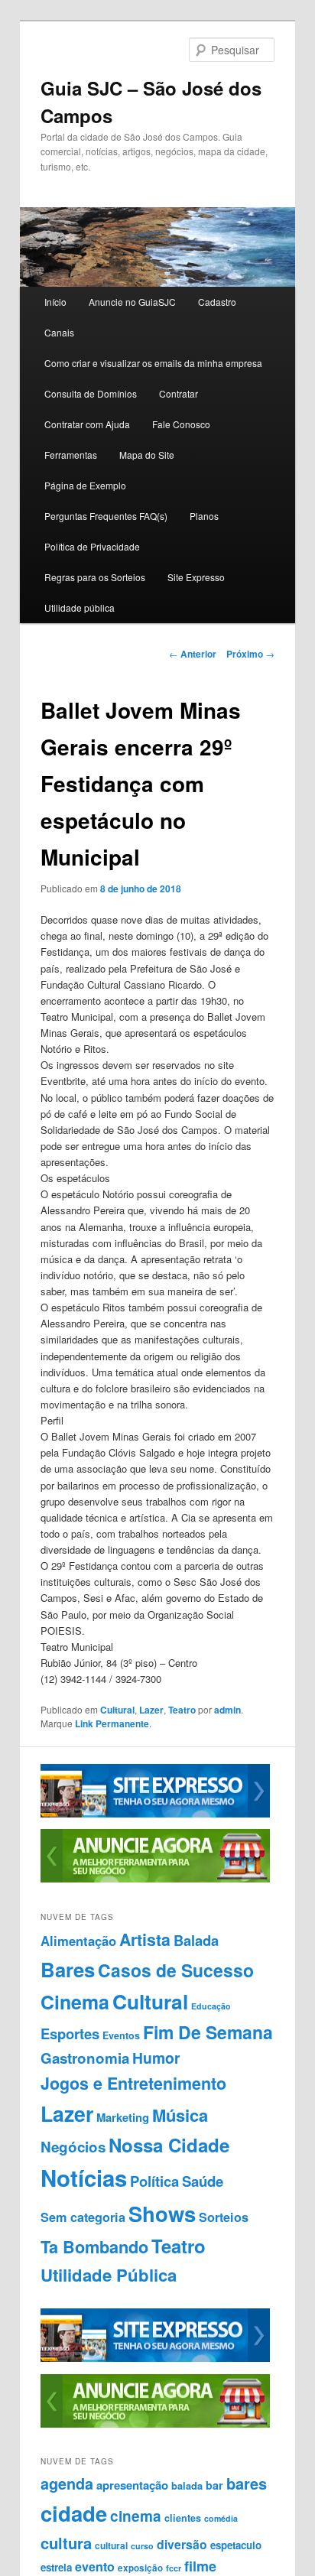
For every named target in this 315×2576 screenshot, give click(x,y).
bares (247, 2483)
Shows (162, 2213)
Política (154, 2181)
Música (180, 2115)
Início (55, 302)
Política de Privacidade (92, 546)
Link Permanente (112, 1723)
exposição (140, 2568)
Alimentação (78, 1941)
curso (142, 2546)
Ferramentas (71, 455)
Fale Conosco (181, 424)
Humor (156, 2058)
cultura (66, 2543)
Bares (68, 1969)
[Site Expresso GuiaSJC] (155, 1814)
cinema (136, 2516)
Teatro (182, 1710)
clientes (183, 2518)
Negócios (73, 2147)
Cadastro (217, 302)
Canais (59, 332)
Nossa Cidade (169, 2145)
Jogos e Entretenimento (133, 2083)
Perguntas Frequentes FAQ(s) (106, 516)
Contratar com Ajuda (87, 424)
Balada (196, 1940)
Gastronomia (85, 2058)
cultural (111, 2545)
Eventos (121, 2035)
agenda (67, 2483)
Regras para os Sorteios (95, 577)
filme (200, 2566)
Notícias (84, 2178)
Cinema (75, 2002)
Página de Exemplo (85, 485)
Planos (204, 516)
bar (214, 2485)
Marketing (123, 2117)
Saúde (203, 2181)
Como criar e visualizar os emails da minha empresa (153, 363)
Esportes (70, 2034)
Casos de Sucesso (176, 1970)
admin (227, 1710)
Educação (211, 2006)
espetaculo (236, 2545)
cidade (74, 2513)
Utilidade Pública (109, 2275)
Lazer (151, 1710)
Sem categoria (83, 2217)
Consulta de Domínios (91, 393)
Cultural (117, 1710)
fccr (174, 2568)
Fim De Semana (208, 2032)
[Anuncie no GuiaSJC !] (155, 1879)
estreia (56, 2567)
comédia (221, 2518)
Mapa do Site (147, 455)
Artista (145, 1939)
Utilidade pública (80, 607)
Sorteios (224, 2217)
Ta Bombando (94, 2247)
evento (95, 2566)
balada (187, 2486)
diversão (182, 2544)
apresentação (132, 2485)
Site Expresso (196, 577)
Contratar (179, 393)
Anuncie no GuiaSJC (132, 302)
